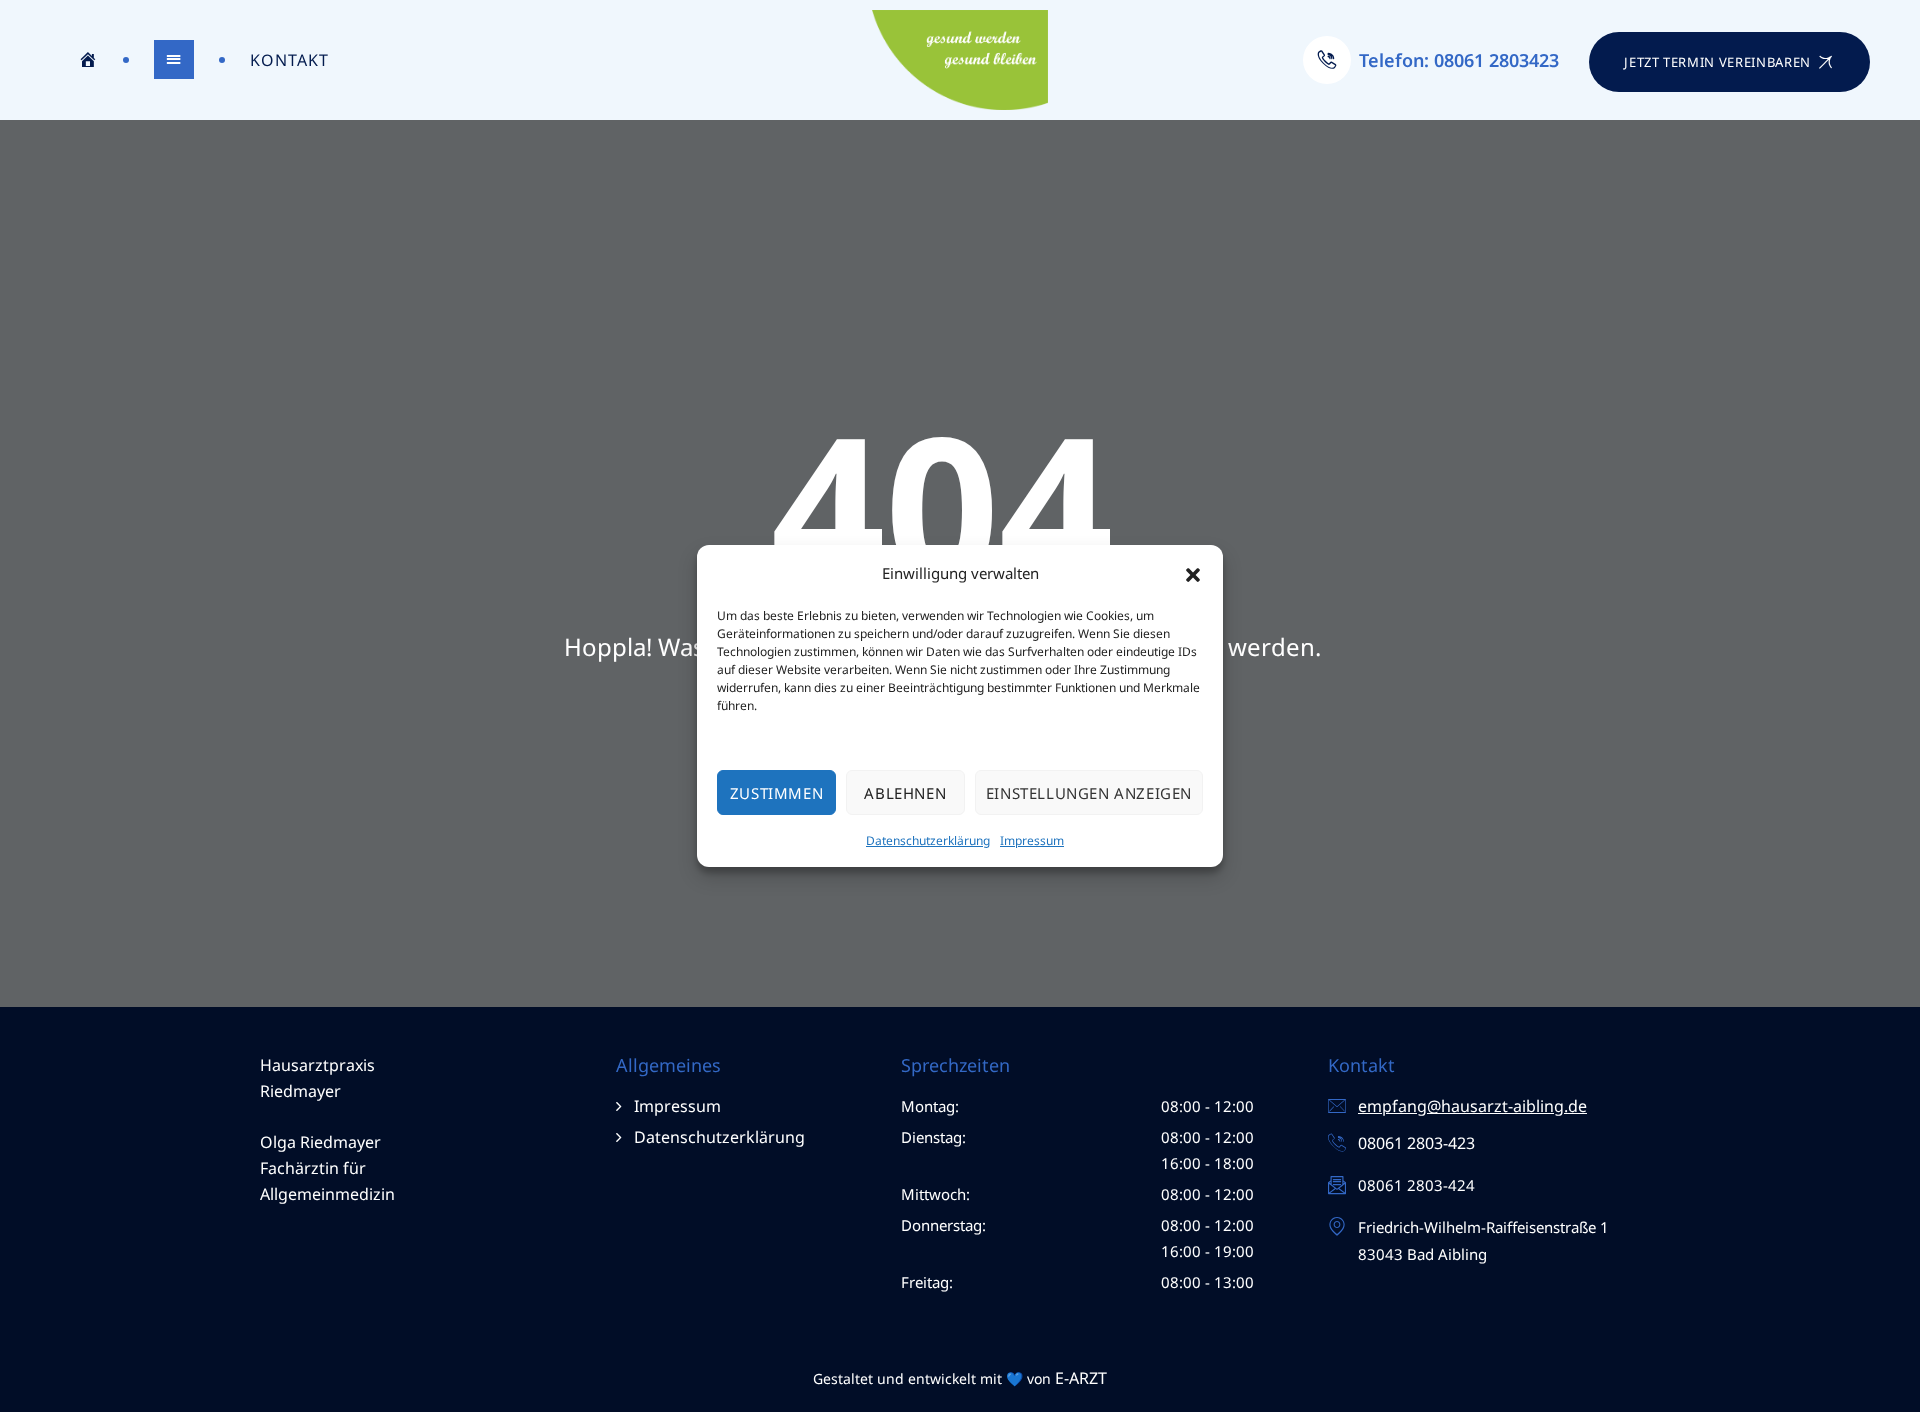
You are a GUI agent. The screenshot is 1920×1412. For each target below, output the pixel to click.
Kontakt (289, 60)
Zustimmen (776, 793)
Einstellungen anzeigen (1089, 793)
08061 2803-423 (1416, 1143)
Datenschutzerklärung (928, 840)
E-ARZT (1081, 1378)
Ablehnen (905, 793)
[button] (1193, 574)
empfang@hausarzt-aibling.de (1472, 1106)
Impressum (1032, 840)
